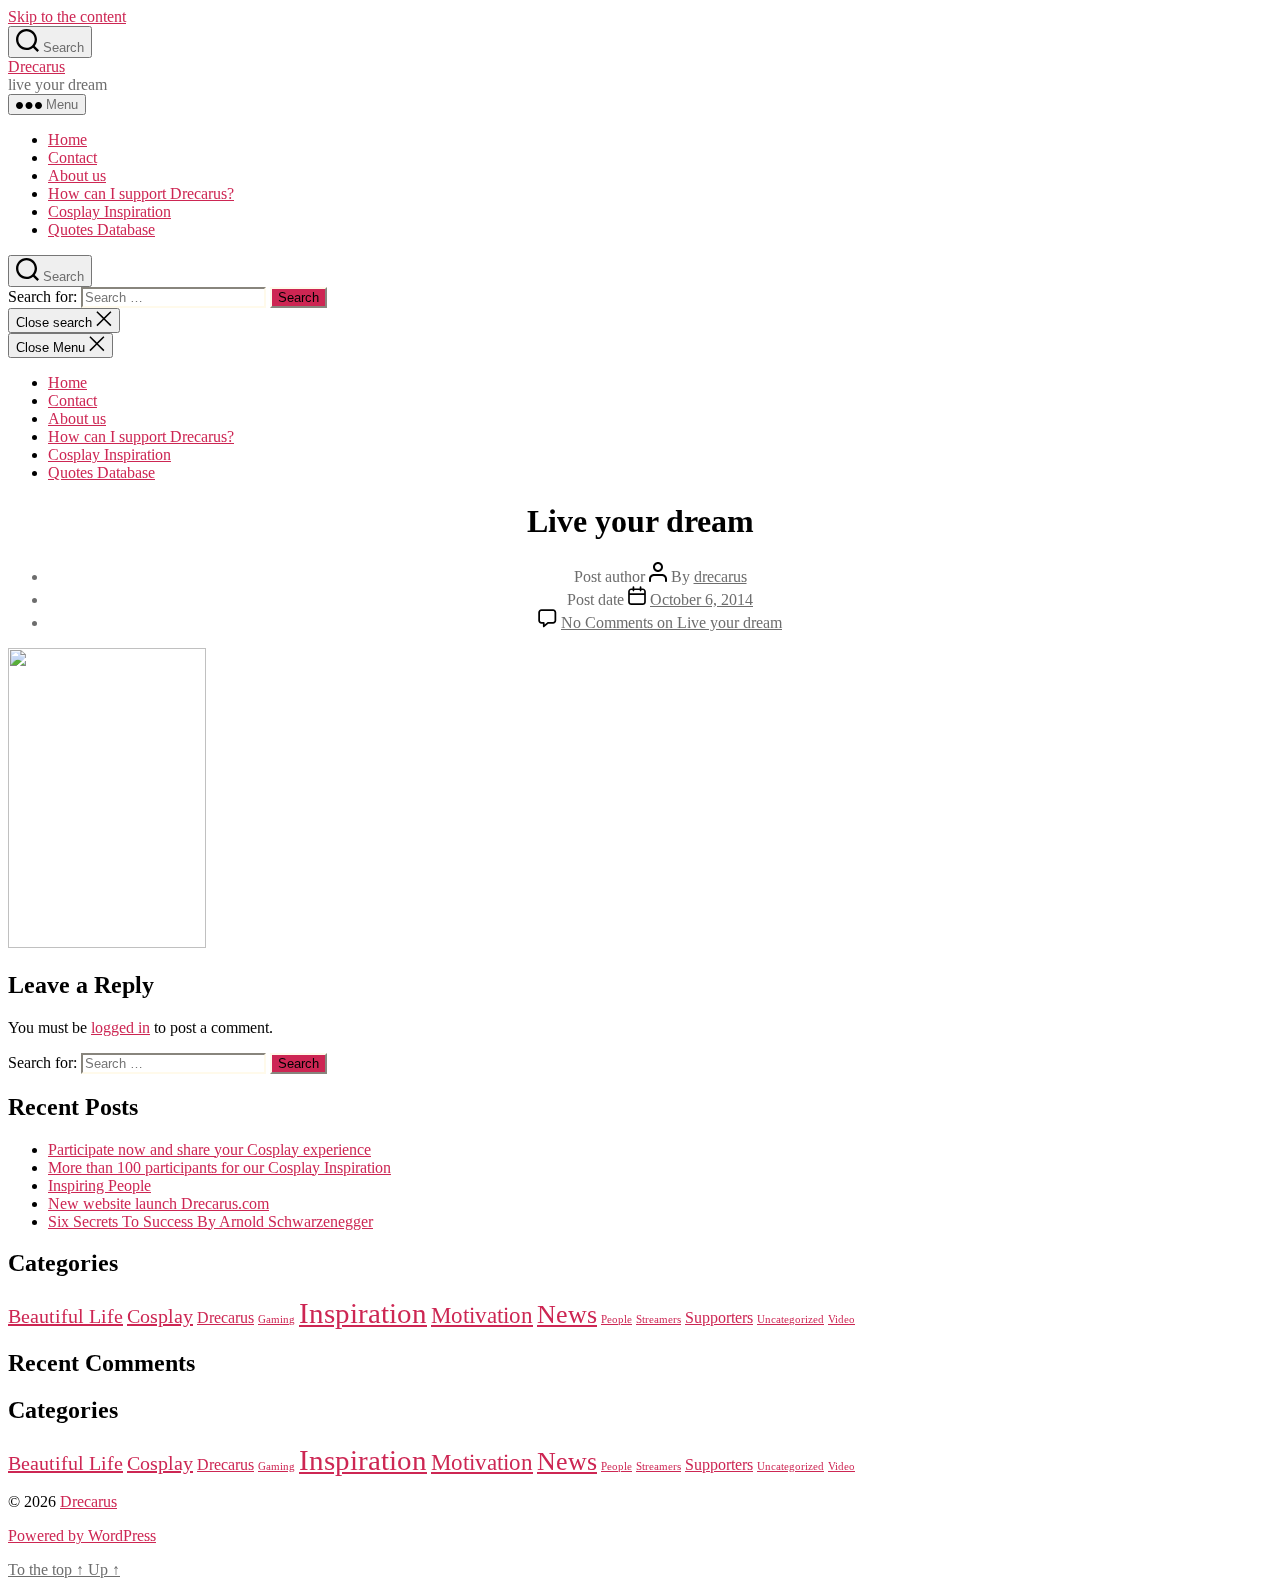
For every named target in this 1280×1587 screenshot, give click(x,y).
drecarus (720, 576)
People (616, 1319)
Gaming (276, 1319)
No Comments (671, 622)
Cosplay (160, 1316)
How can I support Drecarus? (141, 193)
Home (67, 139)
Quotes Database (101, 229)
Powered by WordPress (82, 1535)
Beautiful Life (65, 1316)
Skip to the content (67, 16)
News (567, 1314)
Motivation (482, 1315)
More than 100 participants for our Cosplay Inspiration (219, 1167)
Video (841, 1319)
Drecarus (36, 66)
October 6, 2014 (701, 599)
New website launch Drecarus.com (158, 1203)
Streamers (658, 1319)
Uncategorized (790, 1319)
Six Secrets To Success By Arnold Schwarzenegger (210, 1221)
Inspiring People (99, 1185)
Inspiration (363, 1313)
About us (77, 175)
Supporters (719, 1318)
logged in (120, 1027)
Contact (72, 157)
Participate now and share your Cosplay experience (209, 1149)
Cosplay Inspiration (109, 211)
